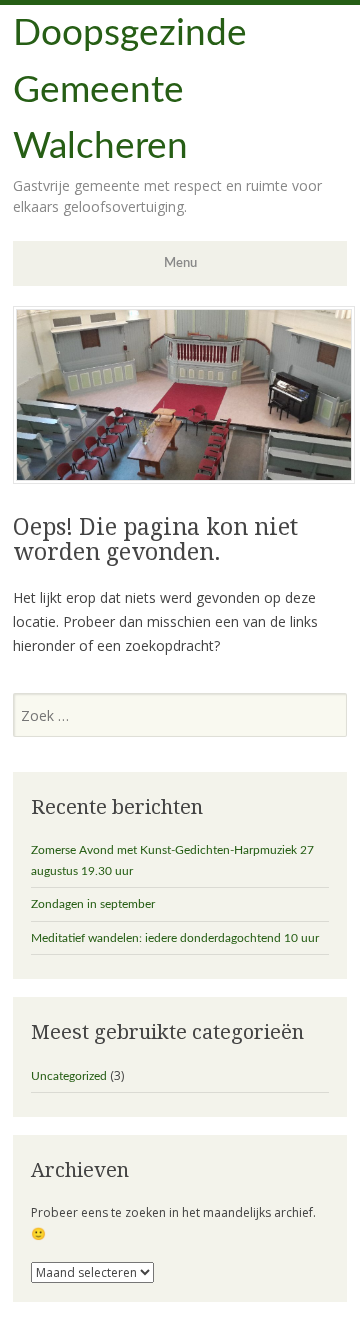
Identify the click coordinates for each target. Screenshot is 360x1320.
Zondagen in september (93, 904)
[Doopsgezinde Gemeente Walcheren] (184, 479)
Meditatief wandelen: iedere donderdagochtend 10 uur (175, 938)
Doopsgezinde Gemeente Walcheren (130, 90)
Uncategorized (69, 1076)
